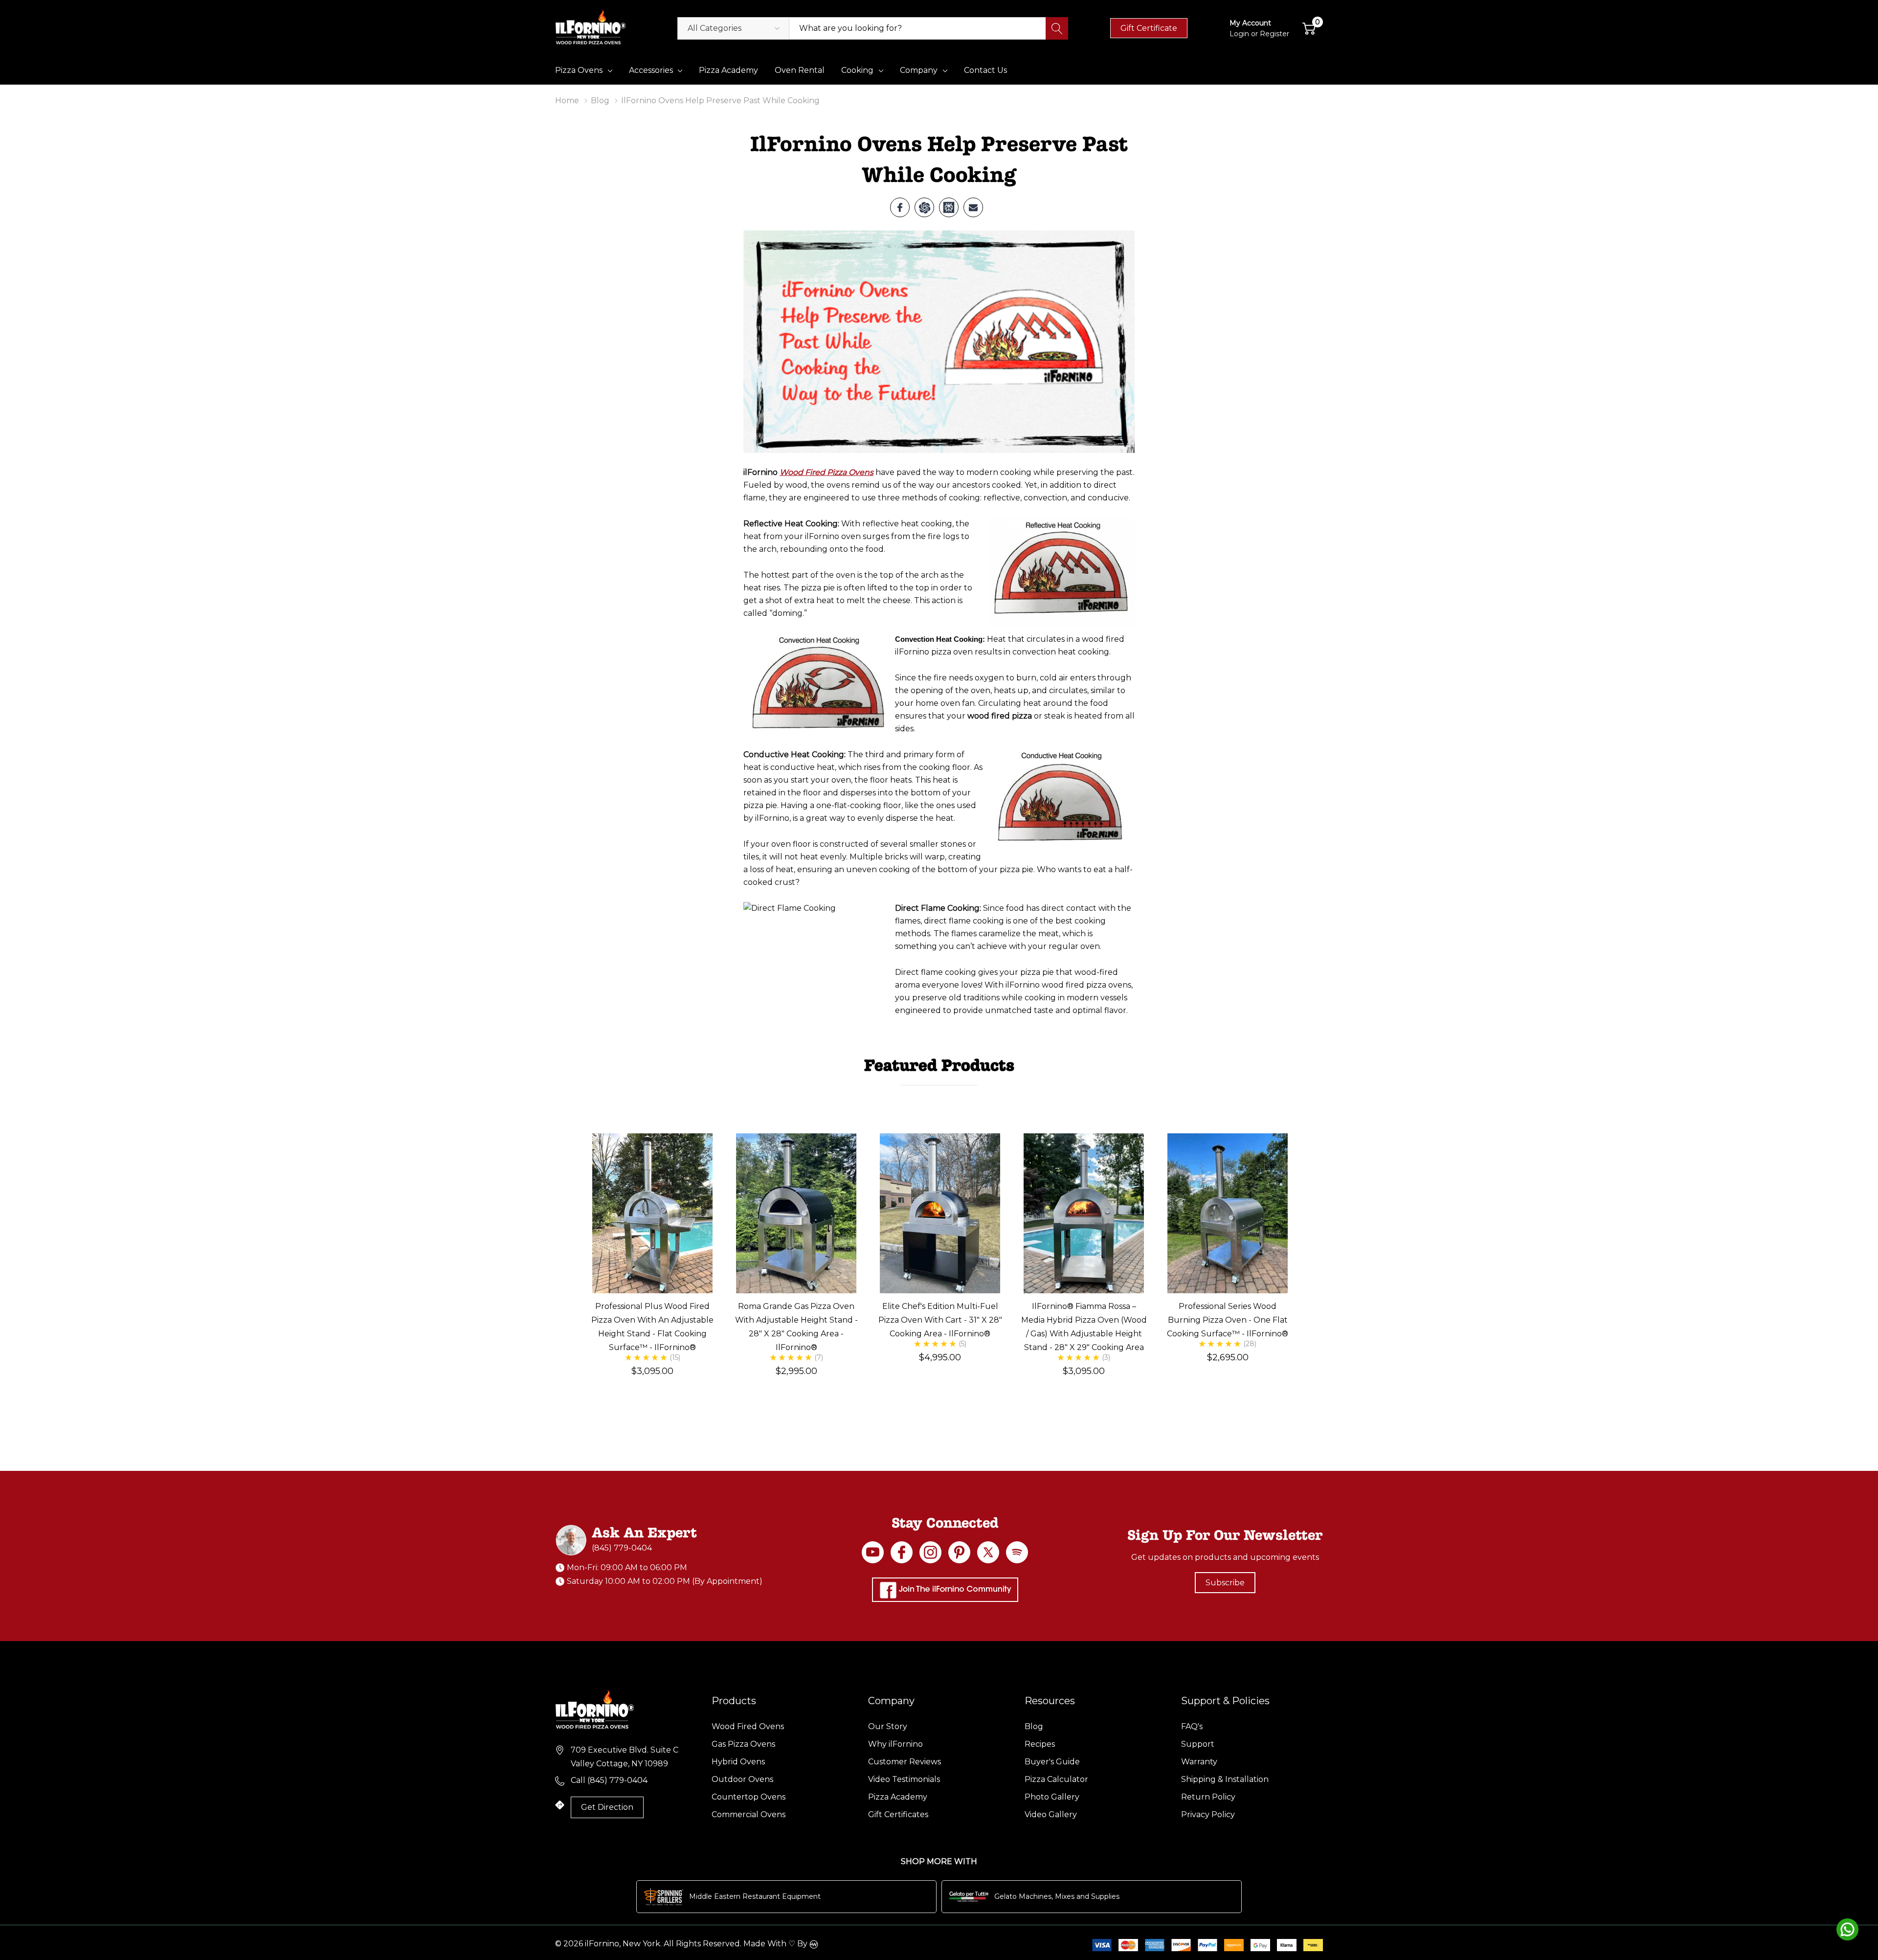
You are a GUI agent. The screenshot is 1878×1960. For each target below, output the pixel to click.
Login (1240, 34)
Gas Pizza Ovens (743, 1744)
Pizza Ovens (579, 70)
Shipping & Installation (1225, 1779)
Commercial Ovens (749, 1814)
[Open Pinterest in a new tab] (959, 1552)
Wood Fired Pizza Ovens (827, 472)
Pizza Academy (898, 1797)
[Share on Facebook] (900, 207)
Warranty (1199, 1762)
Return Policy (1208, 1797)
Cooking (857, 70)
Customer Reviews (905, 1762)
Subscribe (1225, 1583)
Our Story (888, 1726)
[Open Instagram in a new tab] (930, 1552)
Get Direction (607, 1807)
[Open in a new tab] (988, 1552)
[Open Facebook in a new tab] (902, 1552)
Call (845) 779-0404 (609, 1780)
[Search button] (1057, 28)
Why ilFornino (895, 1744)
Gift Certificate (1149, 28)
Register (1274, 34)
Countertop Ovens (749, 1797)
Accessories (651, 70)
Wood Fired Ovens (748, 1726)
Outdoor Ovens (742, 1779)
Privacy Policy (1208, 1814)
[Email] (973, 207)
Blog (1034, 1726)
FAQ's (1192, 1726)
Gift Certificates (898, 1814)
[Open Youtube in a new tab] (873, 1552)
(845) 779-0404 (622, 1548)
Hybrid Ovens (738, 1762)
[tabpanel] (652, 1263)
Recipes (1040, 1744)
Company (919, 70)
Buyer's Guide (1052, 1762)
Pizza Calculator (1056, 1779)
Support (1198, 1744)
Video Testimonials (904, 1779)
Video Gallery (1051, 1814)
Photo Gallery (1052, 1797)
